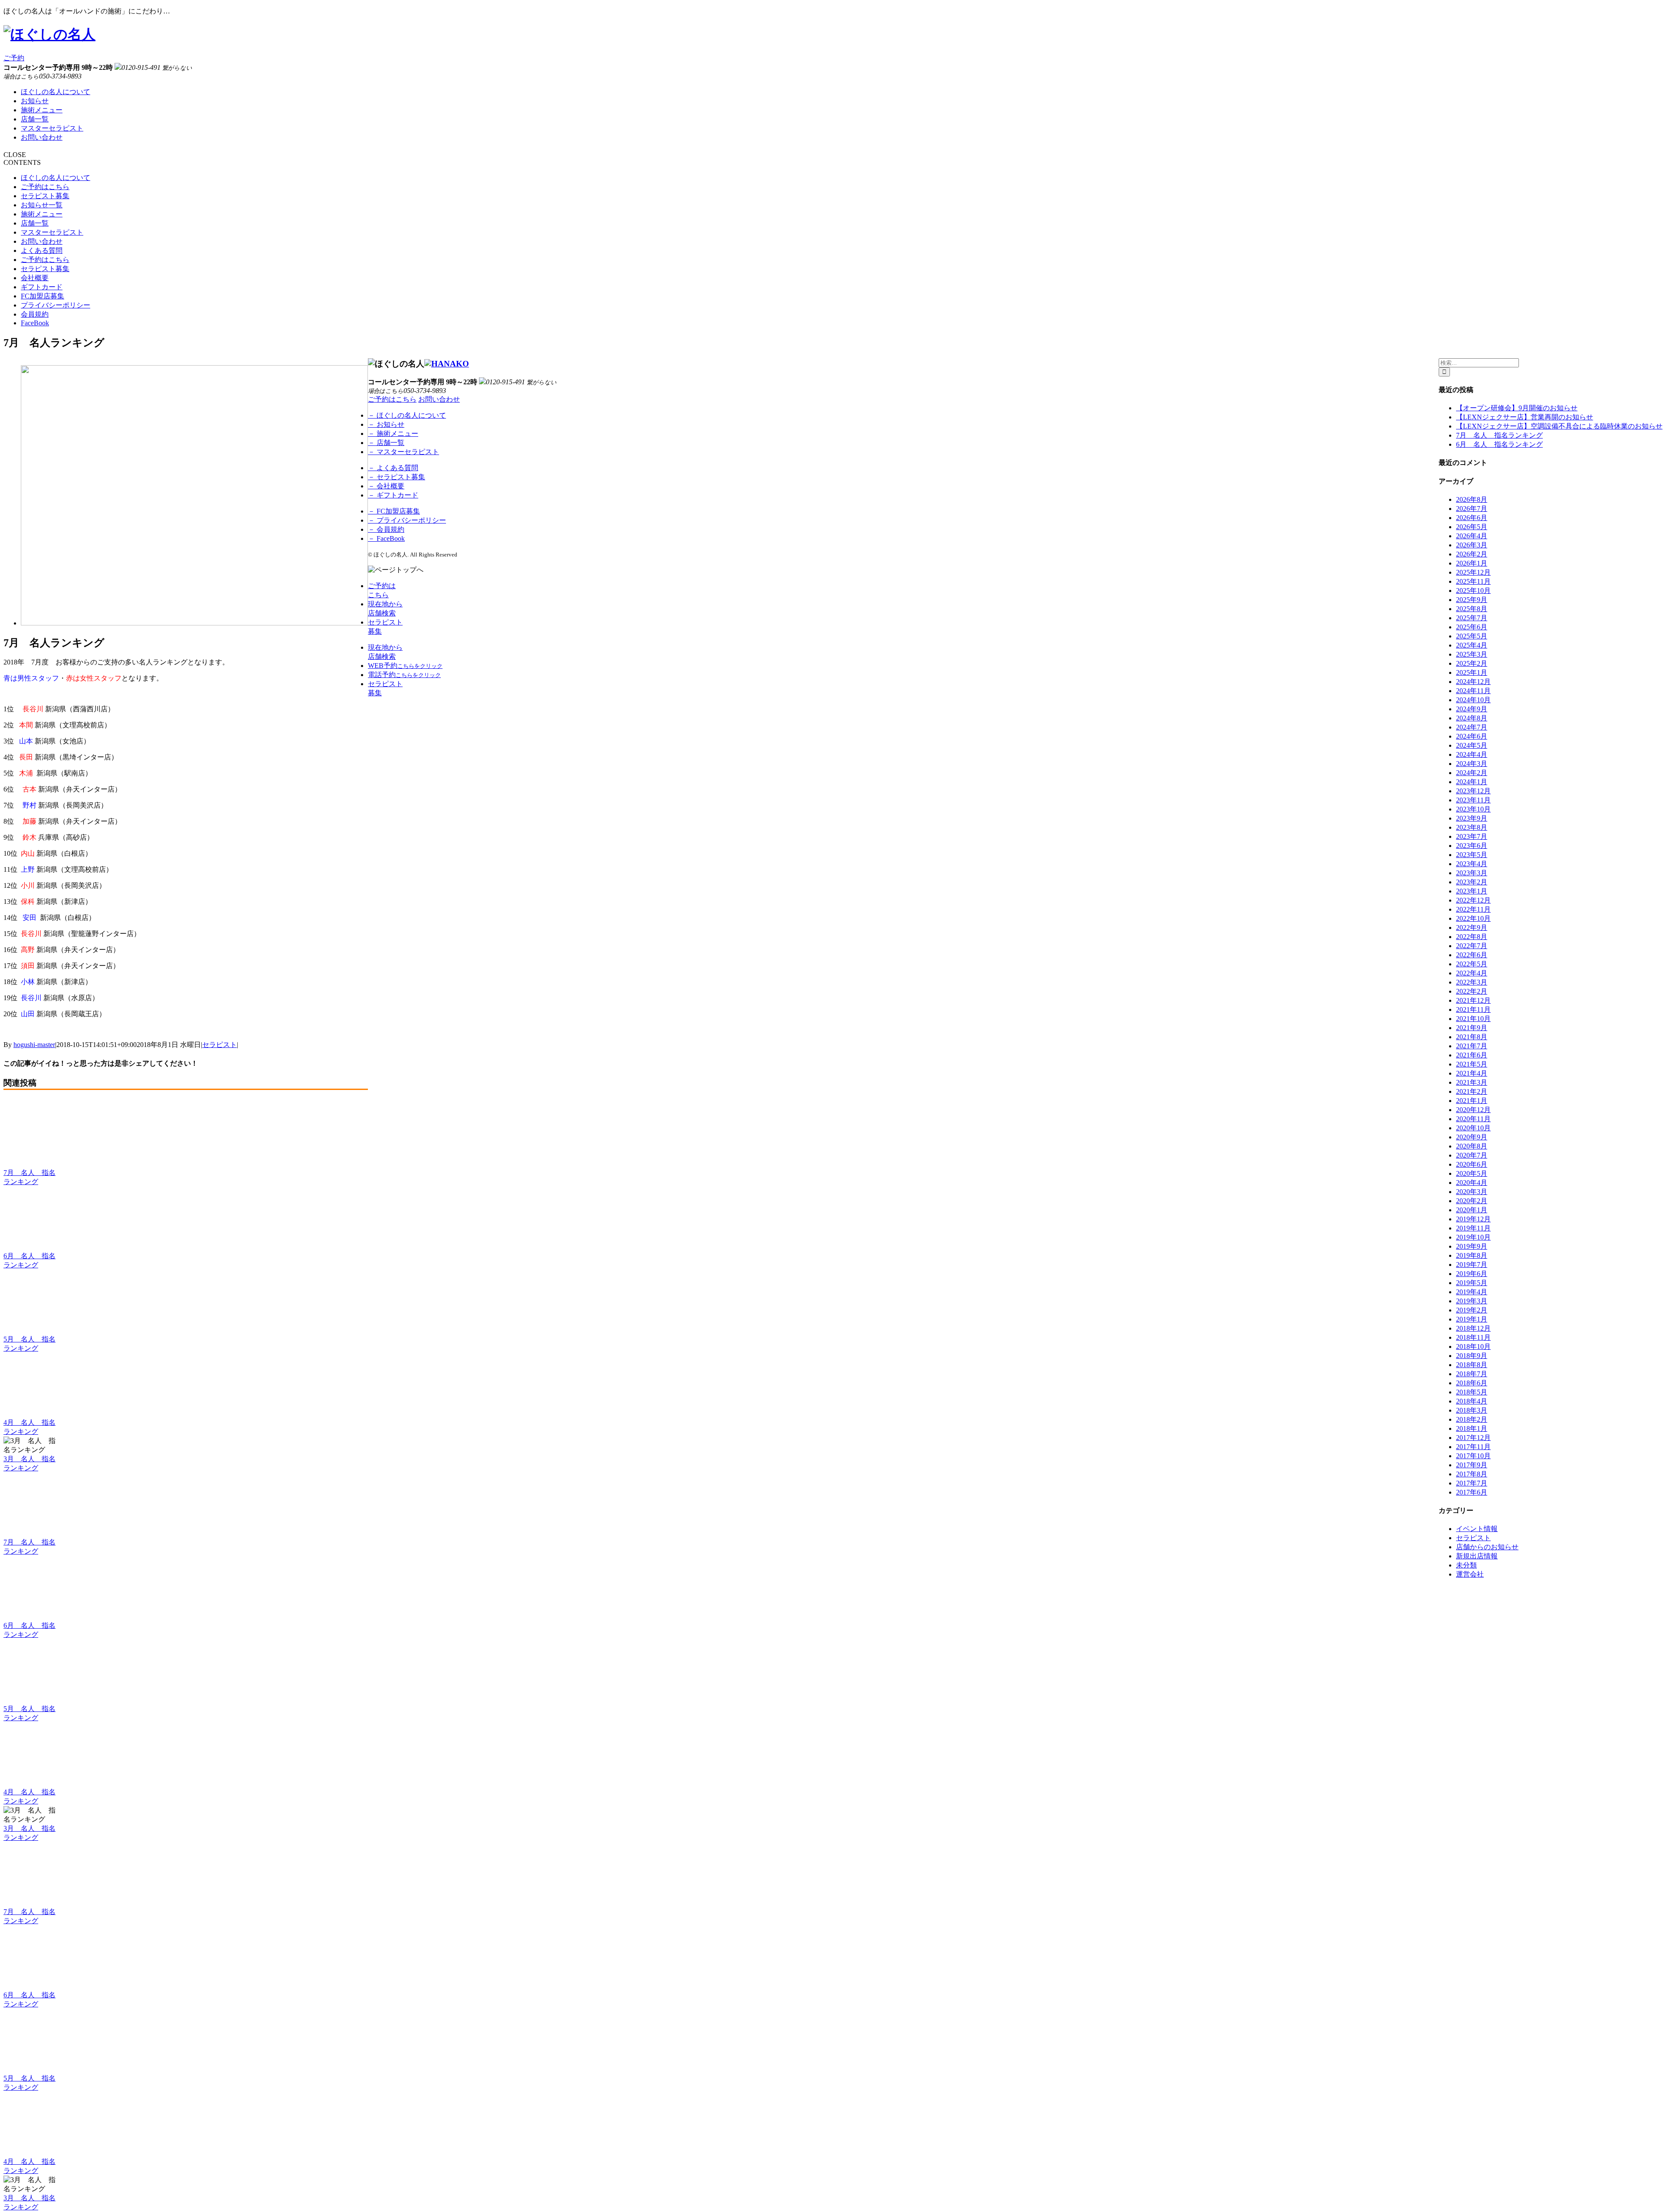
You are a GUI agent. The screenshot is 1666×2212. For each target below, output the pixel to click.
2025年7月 (1472, 618)
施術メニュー (42, 110)
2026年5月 (1472, 527)
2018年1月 (1472, 1428)
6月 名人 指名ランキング (1499, 444)
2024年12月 (1473, 682)
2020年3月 (1472, 1192)
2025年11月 (1473, 581)
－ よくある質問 (393, 468)
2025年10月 (1473, 591)
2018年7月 (1472, 1374)
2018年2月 (1472, 1419)
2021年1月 (1472, 1101)
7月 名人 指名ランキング (1499, 435)
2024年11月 (1473, 691)
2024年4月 (1472, 754)
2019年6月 (1472, 1274)
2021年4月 (1472, 1073)
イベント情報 (1477, 1529)
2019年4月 (1472, 1292)
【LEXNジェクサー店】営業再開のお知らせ (1525, 417)
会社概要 (35, 278)
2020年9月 (1472, 1137)
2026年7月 (1472, 509)
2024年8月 (1472, 718)
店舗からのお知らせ (1487, 1547)
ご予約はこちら (45, 187)
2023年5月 (1472, 855)
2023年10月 (1473, 809)
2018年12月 (1473, 1328)
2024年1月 (1472, 782)
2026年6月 (1472, 518)
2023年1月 (1472, 891)
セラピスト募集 (45, 196)
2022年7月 (1472, 946)
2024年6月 (1472, 736)
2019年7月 (1472, 1265)
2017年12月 (1473, 1438)
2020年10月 (1473, 1128)
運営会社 (1470, 1574)
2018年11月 (1473, 1337)
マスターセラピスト (52, 128)
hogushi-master (34, 1045)
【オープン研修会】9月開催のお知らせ (1517, 408)
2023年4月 (1472, 864)
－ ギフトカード (393, 495)
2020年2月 (1472, 1201)
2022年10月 (1473, 918)
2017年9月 (1472, 1465)
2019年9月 (1472, 1246)
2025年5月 (1472, 636)
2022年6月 (1472, 955)
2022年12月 (1473, 900)
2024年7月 (1472, 727)
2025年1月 (1472, 672)
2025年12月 (1473, 572)
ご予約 (14, 58)
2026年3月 (1472, 545)
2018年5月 (1472, 1392)
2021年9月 (1472, 1028)
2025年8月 (1472, 609)
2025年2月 (1472, 663)
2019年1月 (1472, 1319)
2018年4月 (1472, 1401)
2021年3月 (1472, 1082)
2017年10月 (1473, 1456)
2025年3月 (1472, 654)
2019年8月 (1472, 1255)
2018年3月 (1472, 1410)
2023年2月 (1472, 882)
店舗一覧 (35, 119)
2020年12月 (1473, 1110)
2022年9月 (1472, 928)
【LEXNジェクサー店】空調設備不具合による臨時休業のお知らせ (1559, 426)
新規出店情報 (1477, 1556)
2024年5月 (1472, 745)
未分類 (1466, 1565)
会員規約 (35, 314)
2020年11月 (1473, 1119)
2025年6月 (1472, 627)
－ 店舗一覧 (386, 443)
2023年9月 (1472, 818)
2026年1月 (1472, 563)
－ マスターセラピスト (403, 452)
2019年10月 (1473, 1237)
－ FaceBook (386, 538)
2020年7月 (1472, 1155)
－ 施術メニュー (393, 434)
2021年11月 (1473, 1009)
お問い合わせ (42, 137)
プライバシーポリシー (56, 305)
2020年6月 (1472, 1164)
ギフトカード (42, 287)
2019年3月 (1472, 1301)
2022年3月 (1472, 982)
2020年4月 (1472, 1183)
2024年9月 (1472, 709)
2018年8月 (1472, 1365)
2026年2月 (1472, 554)
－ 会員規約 (386, 529)
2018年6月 (1472, 1383)
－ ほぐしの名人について (407, 415)
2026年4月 (1472, 536)
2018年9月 (1472, 1356)
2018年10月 (1473, 1347)
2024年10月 (1473, 700)
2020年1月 (1472, 1210)
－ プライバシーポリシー (407, 520)
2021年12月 (1473, 1000)
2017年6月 (1472, 1492)
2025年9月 (1472, 600)
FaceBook (35, 323)
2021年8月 (1472, 1037)
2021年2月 (1472, 1091)
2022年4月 (1472, 973)
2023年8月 (1472, 827)
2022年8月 (1472, 937)
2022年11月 (1473, 909)
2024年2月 (1472, 773)
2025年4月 (1472, 645)
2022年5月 (1472, 964)
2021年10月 (1473, 1019)
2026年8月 (1472, 499)
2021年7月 (1472, 1046)
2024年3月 (1472, 764)
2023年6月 (1472, 846)
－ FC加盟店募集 (394, 511)
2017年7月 (1472, 1483)
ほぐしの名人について (56, 92)
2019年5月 (1472, 1283)
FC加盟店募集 (43, 296)
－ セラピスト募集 (397, 477)
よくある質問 (42, 250)
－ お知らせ (386, 424)
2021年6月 (1472, 1055)
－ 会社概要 (386, 486)
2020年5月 (1472, 1173)
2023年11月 (1473, 800)
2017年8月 (1472, 1474)
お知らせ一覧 (42, 205)
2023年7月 (1472, 836)
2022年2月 (1472, 991)
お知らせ (35, 101)
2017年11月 (1473, 1447)
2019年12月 (1473, 1219)
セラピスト (220, 1045)
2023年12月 (1473, 791)
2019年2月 (1472, 1310)
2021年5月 (1472, 1064)
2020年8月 (1472, 1146)
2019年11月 (1473, 1228)
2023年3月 (1472, 873)
